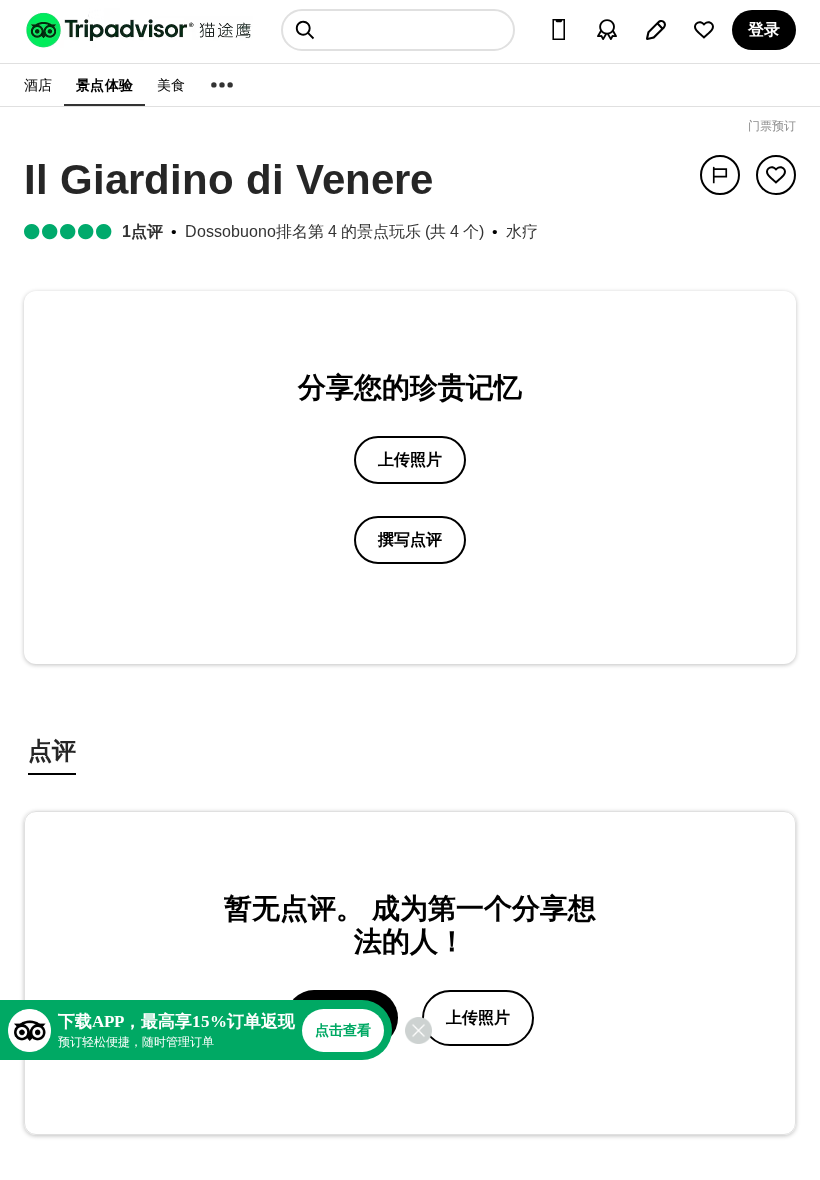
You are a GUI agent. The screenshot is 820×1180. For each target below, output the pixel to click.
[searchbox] (398, 30)
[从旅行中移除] (776, 175)
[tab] (52, 753)
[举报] (720, 175)
